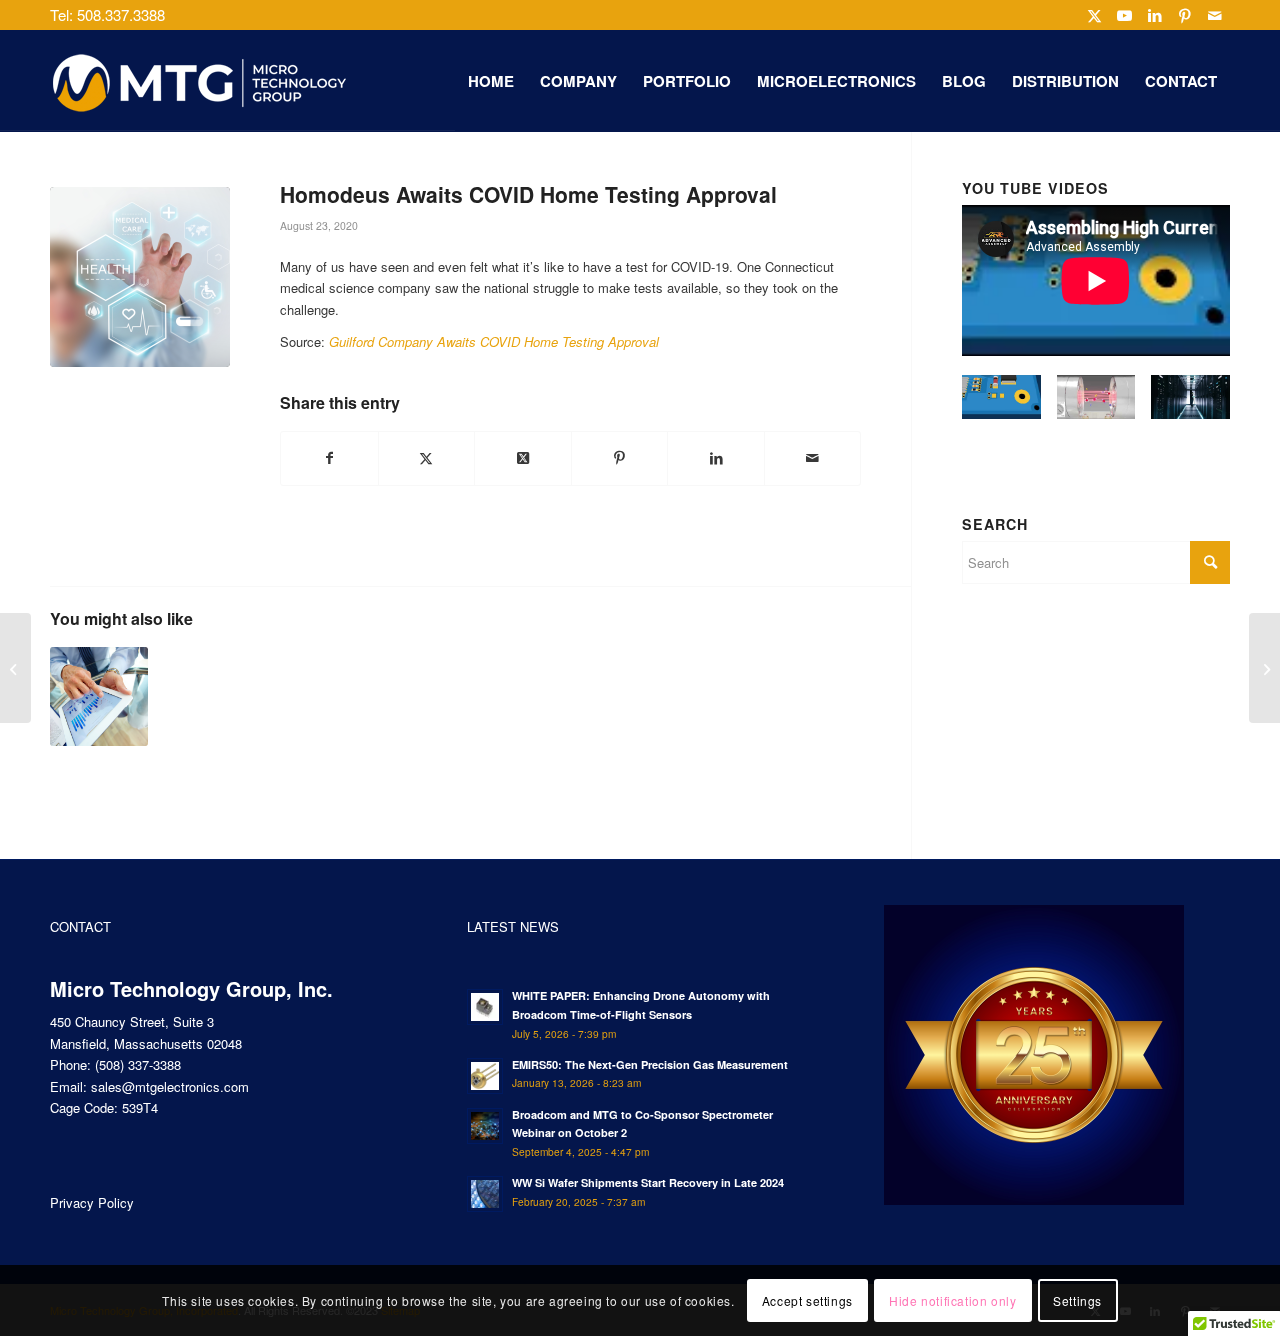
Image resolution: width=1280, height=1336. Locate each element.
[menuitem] (491, 81)
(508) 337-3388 (138, 1064)
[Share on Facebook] (329, 458)
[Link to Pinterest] (1184, 15)
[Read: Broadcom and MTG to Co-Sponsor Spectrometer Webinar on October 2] (485, 1126)
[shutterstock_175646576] (140, 277)
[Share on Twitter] (427, 458)
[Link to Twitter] (1094, 15)
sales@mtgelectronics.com (170, 1086)
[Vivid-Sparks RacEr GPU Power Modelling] (15, 668)
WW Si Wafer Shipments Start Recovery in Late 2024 (648, 1182)
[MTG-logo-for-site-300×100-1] (200, 81)
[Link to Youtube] (1124, 15)
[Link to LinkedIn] (1154, 15)
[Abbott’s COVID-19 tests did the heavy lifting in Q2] (99, 696)
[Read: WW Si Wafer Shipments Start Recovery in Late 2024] (485, 1194)
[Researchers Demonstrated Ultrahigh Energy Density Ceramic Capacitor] (1264, 668)
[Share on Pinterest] (620, 458)
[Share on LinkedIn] (716, 458)
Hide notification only (952, 1300)
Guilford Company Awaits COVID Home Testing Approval (494, 341)
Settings (1077, 1300)
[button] (1001, 406)
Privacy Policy (92, 1202)
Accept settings (807, 1300)
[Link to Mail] (1215, 15)
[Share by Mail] (813, 458)
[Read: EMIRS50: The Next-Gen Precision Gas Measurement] (485, 1076)
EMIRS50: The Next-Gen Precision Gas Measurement (650, 1064)
